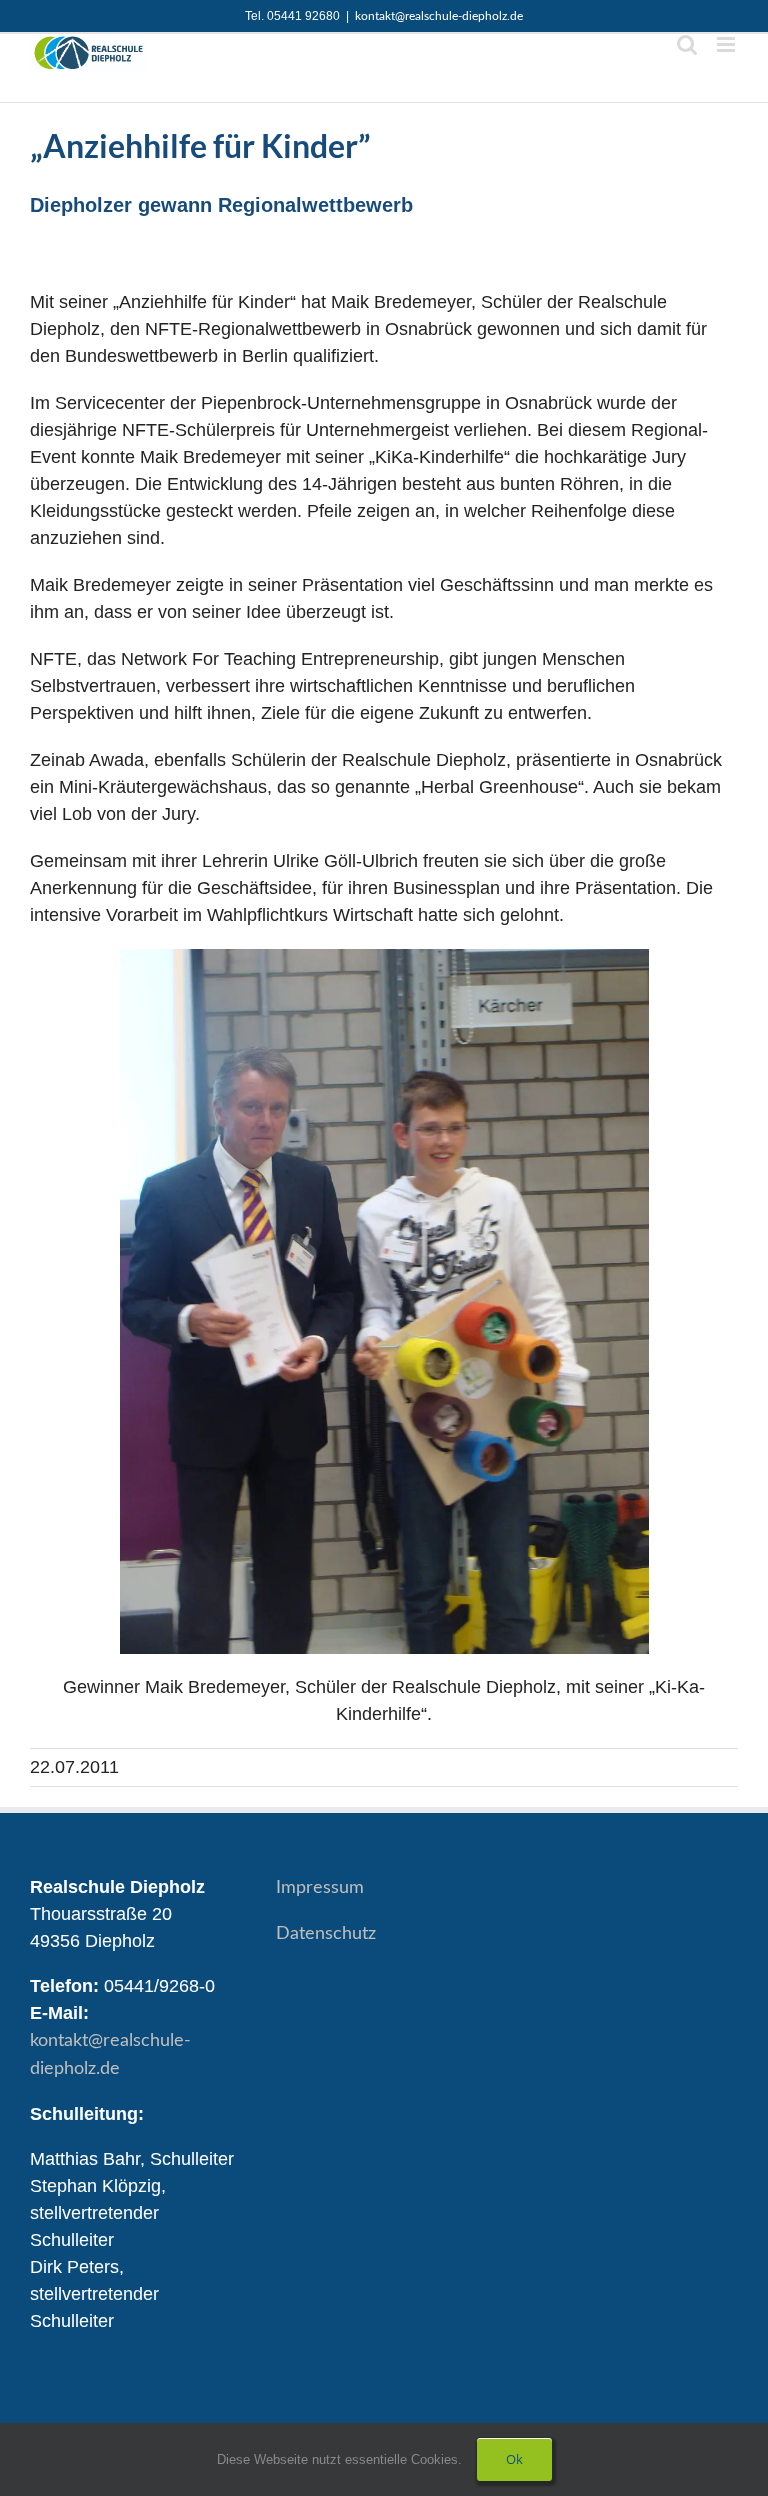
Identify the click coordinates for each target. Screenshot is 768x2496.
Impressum (320, 1888)
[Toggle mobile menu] (727, 44)
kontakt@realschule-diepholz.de (439, 16)
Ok (514, 2459)
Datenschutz (326, 1934)
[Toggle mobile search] (687, 44)
